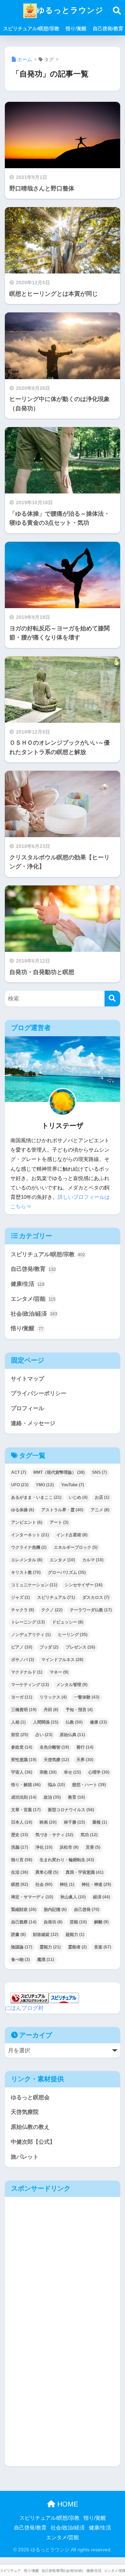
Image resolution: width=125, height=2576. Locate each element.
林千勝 (74, 1822)
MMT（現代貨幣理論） (59, 1472)
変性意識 (24, 1760)
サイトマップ (27, 1379)
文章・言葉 (26, 1810)
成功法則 (24, 1797)
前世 (20, 1735)
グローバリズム (67, 1572)
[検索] (112, 999)
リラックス (53, 1697)
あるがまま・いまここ (36, 1497)
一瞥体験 (87, 1697)
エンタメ (62, 1560)
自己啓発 (87, 1909)
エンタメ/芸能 (33, 1299)
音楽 (103, 1947)
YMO (45, 1485)
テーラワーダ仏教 (91, 1610)
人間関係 (46, 1722)
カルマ (93, 1560)
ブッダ (49, 1647)
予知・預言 (79, 1710)
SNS (99, 1472)
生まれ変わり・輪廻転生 (67, 1860)
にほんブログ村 (24, 2008)
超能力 (75, 1935)
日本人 (22, 1822)
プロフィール (27, 1408)
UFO (20, 1485)
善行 (85, 1747)
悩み (56, 1785)
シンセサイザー (84, 1585)
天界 (85, 1760)
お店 (102, 1497)
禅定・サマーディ (32, 1897)
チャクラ (23, 1610)
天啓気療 (56, 1760)
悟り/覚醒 (76, 28)
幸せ (72, 1772)
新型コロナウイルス (71, 1810)
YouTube (73, 1485)
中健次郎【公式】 (33, 2142)
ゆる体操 (23, 1510)
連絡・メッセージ (33, 1423)
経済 (102, 1897)
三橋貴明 (24, 1710)
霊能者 (77, 1947)
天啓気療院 (25, 2112)
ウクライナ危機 (29, 1547)
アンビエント (27, 1522)
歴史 (20, 1835)
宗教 (48, 1772)
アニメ (100, 1510)
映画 (48, 1822)
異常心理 (47, 1872)
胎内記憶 (55, 1909)
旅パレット (25, 2157)
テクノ (52, 1610)
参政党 (22, 1747)
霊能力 (50, 1947)
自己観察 (24, 1922)
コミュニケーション (34, 1585)
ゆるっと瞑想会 (30, 2097)
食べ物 (20, 1960)
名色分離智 (54, 1747)
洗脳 (20, 1847)
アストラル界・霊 (62, 1510)
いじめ (78, 1497)
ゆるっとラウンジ (70, 10)
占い (44, 1735)
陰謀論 (22, 1947)
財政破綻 (46, 1935)
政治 (52, 1797)
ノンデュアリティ (31, 1635)
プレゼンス (80, 1647)
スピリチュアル (56, 1597)
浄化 (44, 1847)
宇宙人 (22, 1772)
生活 (20, 1872)
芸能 (78, 1922)
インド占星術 (72, 1535)
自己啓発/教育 (33, 1269)
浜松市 (69, 1847)
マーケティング (30, 1685)
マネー (59, 1672)
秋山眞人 (73, 1897)
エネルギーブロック (76, 1547)
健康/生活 (28, 1284)
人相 (18, 1722)
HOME (67, 2504)
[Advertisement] (62, 2267)
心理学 (99, 1772)
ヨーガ (22, 1697)
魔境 (46, 1960)
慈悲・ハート (89, 1785)
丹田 (51, 1710)
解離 (101, 1922)
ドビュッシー (68, 1622)
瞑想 (20, 1884)
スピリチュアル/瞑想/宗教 (31, 28)
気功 (89, 1835)
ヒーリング (73, 1635)
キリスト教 (26, 1572)
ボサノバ (23, 1660)
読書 (18, 1935)
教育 (77, 1797)
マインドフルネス (62, 1660)
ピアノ (22, 1647)
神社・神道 (96, 1884)
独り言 (22, 1860)
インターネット (30, 1535)
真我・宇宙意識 (85, 1872)
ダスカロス (96, 1597)
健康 (98, 1722)
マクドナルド (27, 1672)
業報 (100, 1822)
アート (59, 1522)
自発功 (53, 1922)
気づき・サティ (54, 1835)
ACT (19, 1472)
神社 (67, 1884)
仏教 (74, 1722)
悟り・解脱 (26, 1785)
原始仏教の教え (30, 2127)
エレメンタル (27, 1560)
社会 (44, 1884)
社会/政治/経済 (34, 1314)
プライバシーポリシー (39, 1393)
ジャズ (20, 1597)
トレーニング (28, 1622)
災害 (93, 1847)
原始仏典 (72, 1735)
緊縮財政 (24, 1909)
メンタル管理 (72, 1685)
